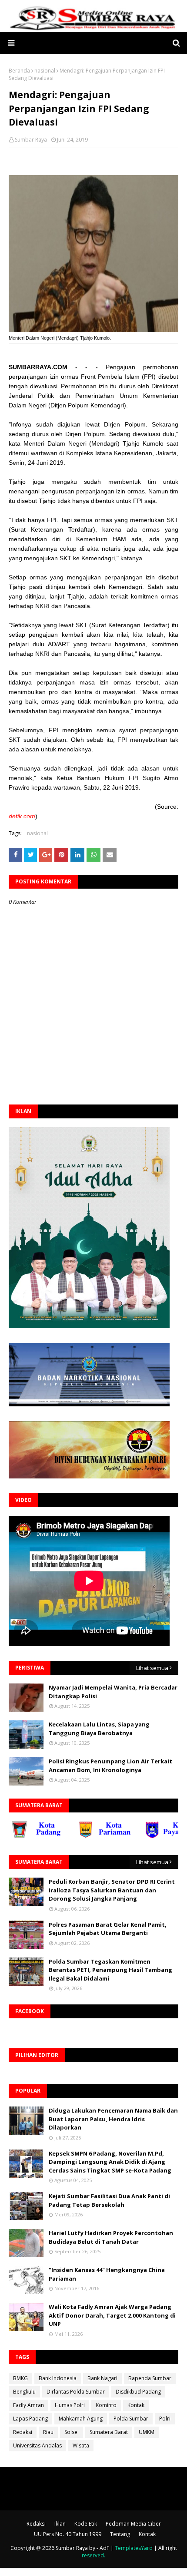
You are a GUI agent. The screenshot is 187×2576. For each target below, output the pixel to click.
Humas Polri (70, 2405)
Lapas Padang (30, 2419)
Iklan (60, 2524)
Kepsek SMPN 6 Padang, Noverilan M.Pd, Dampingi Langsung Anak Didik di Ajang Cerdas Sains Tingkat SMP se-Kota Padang (110, 2162)
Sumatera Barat (109, 2432)
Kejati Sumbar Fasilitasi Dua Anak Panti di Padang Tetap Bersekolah (109, 2200)
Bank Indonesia (58, 2378)
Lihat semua (152, 1668)
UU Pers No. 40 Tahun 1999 (68, 2534)
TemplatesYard (134, 2548)
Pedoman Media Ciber (133, 2524)
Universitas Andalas (37, 2445)
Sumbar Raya (31, 140)
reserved (93, 2555)
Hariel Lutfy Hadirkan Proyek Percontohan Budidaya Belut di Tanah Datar (111, 2237)
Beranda (19, 71)
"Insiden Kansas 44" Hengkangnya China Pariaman (107, 2274)
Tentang (120, 2534)
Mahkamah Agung (81, 2419)
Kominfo (106, 2405)
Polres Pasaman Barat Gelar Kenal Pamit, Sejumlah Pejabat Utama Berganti (108, 1929)
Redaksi (23, 2432)
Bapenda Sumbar (150, 2378)
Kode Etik (86, 2524)
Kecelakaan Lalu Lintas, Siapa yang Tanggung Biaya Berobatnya (99, 1729)
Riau (48, 2432)
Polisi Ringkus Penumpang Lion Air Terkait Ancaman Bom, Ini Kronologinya (110, 1766)
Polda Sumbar (131, 2419)
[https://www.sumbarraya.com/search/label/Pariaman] (84, 1836)
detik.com (22, 816)
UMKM (147, 2432)
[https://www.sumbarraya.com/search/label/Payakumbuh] (151, 1836)
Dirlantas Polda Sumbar (76, 2392)
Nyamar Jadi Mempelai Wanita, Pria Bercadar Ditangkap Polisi (113, 1692)
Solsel (72, 2432)
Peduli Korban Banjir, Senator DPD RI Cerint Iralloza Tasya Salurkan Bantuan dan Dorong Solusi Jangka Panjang (112, 1890)
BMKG (20, 2378)
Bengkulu (24, 2392)
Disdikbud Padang (138, 2392)
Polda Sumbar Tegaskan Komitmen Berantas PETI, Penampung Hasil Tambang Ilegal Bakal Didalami (110, 1970)
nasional (45, 71)
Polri (165, 2419)
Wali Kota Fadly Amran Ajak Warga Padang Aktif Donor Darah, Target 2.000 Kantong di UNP (112, 2315)
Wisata (81, 2445)
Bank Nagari (102, 2378)
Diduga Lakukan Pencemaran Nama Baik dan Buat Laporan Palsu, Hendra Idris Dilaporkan (113, 2119)
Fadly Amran (28, 2405)
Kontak (136, 2405)
